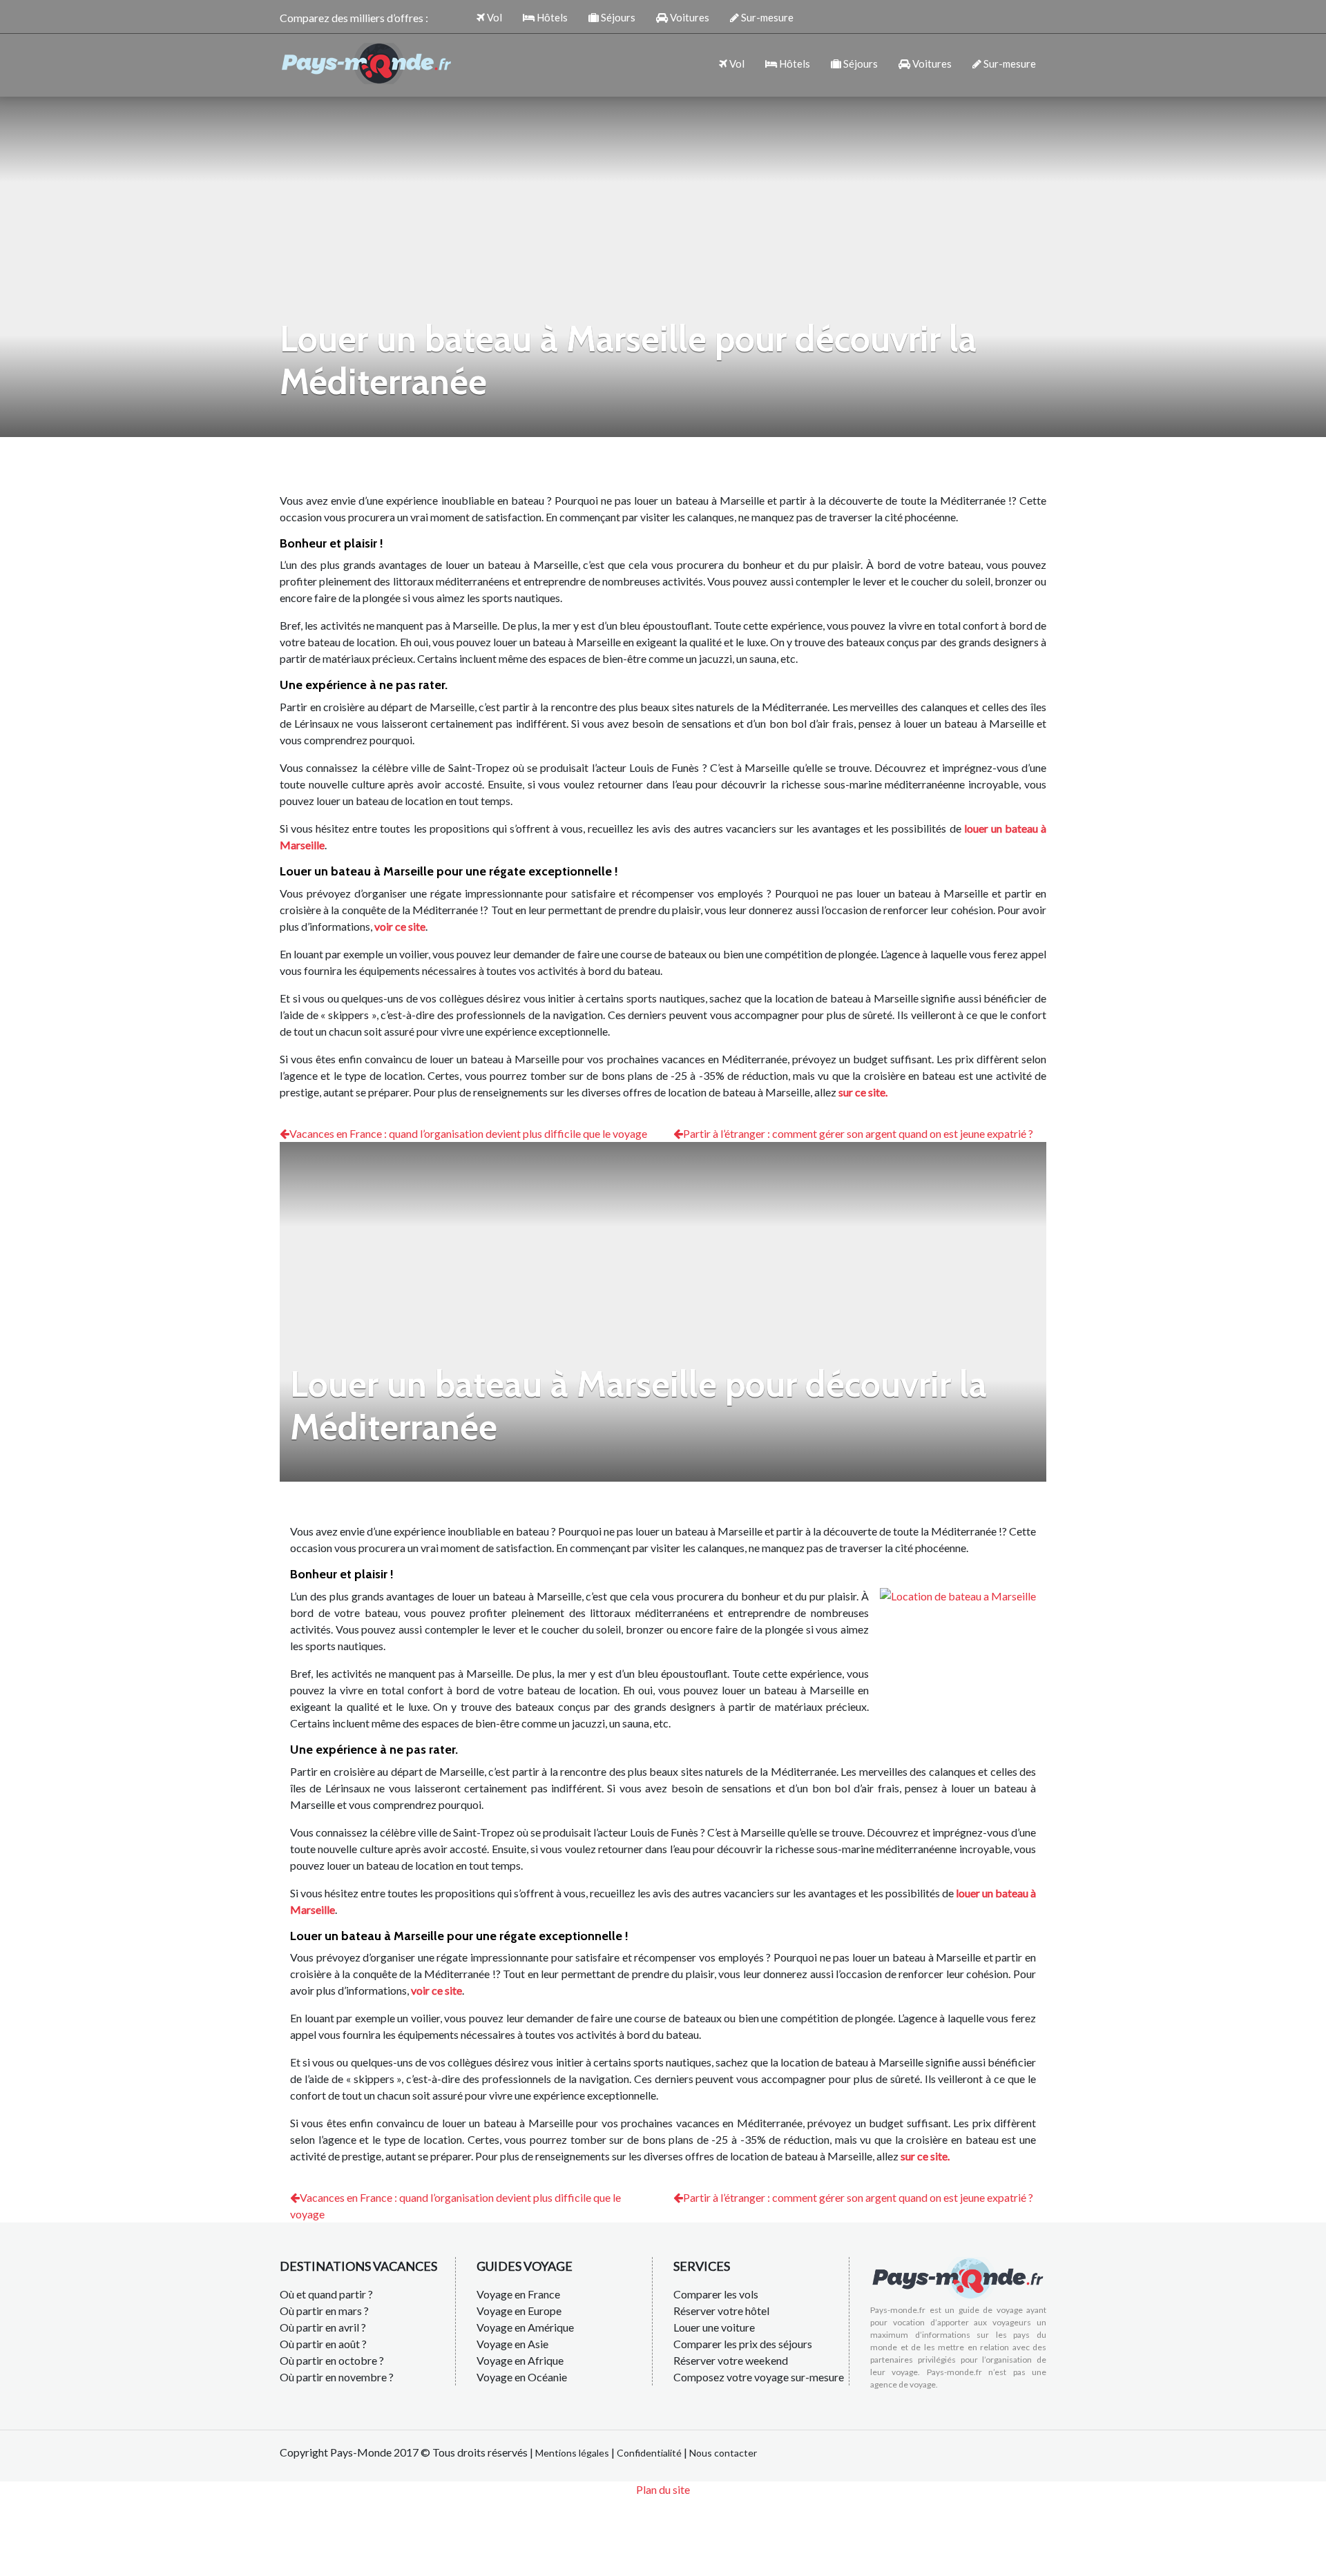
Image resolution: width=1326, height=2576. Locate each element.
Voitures (689, 17)
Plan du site (663, 2489)
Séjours (617, 17)
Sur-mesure (766, 17)
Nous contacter (723, 2453)
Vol (493, 17)
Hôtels (551, 17)
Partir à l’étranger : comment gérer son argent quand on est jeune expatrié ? (858, 1133)
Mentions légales (572, 2453)
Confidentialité (649, 2453)
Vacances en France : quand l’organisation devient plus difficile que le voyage (468, 1133)
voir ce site (400, 926)
